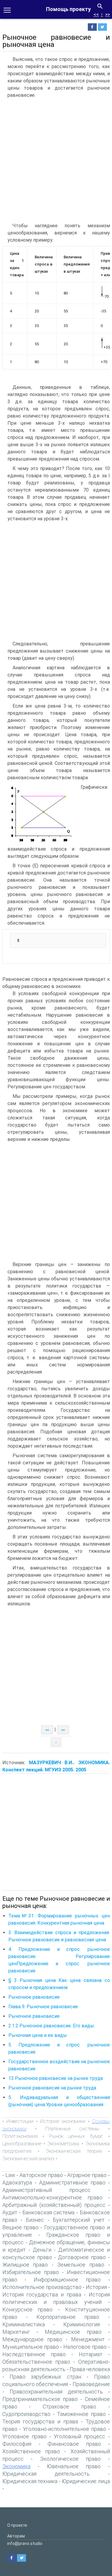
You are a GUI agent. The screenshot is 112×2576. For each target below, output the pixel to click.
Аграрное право (87, 2175)
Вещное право (20, 2227)
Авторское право (41, 2175)
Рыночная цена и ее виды (38, 2035)
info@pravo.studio (25, 2543)
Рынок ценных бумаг (76, 2136)
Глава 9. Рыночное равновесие (43, 2007)
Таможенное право (81, 2414)
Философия (17, 2444)
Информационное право (67, 2280)
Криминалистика (24, 2324)
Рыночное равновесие (34, 1997)
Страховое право (69, 2407)
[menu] (7, 10)
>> (108, 14)
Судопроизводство (26, 2414)
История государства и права (42, 2295)
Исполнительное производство (42, 2287)
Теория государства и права (40, 2421)
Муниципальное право (31, 2347)
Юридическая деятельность (46, 2474)
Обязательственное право (36, 2362)
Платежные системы (73, 2129)
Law (10, 2175)
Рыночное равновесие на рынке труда (52, 2088)
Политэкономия (20, 2136)
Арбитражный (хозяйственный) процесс (54, 2205)
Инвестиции (20, 2121)
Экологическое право (70, 2459)
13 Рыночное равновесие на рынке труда (56, 2078)
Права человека (90, 2369)
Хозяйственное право (31, 2451)
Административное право (72, 2183)
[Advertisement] (56, 160)
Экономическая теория (74, 2151)
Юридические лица (86, 2481)
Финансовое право (74, 2444)
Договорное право (82, 2257)
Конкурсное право (28, 2309)
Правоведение (91, 2384)
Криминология (82, 2324)
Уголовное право (24, 2436)
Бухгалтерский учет (79, 2220)
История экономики (63, 2121)
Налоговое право (85, 2347)
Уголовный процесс (79, 2436)
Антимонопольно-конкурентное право (52, 2197)
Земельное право (81, 2265)
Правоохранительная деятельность (56, 2392)
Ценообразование (22, 2144)
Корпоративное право (68, 2317)
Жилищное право (25, 2265)
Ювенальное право (74, 2466)
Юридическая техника (30, 2481)
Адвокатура (17, 2183)
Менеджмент (88, 2339)
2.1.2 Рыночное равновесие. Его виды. (52, 2026)
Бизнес (35, 2220)
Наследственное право (34, 2354)
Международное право (32, 2339)
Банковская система (49, 2212)
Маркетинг (16, 2332)
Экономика (16, 2466)
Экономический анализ (28, 2158)
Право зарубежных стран (45, 2377)
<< (96, 14)
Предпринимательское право (40, 2399)
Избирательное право (31, 2272)
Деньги (42, 2250)
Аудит (10, 2212)
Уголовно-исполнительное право (65, 2429)
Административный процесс (47, 2190)
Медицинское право (73, 2332)
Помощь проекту (68, 9)
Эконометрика (63, 2144)
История (96, 2287)
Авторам (16, 2536)
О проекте (17, 2525)
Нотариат (91, 2354)
